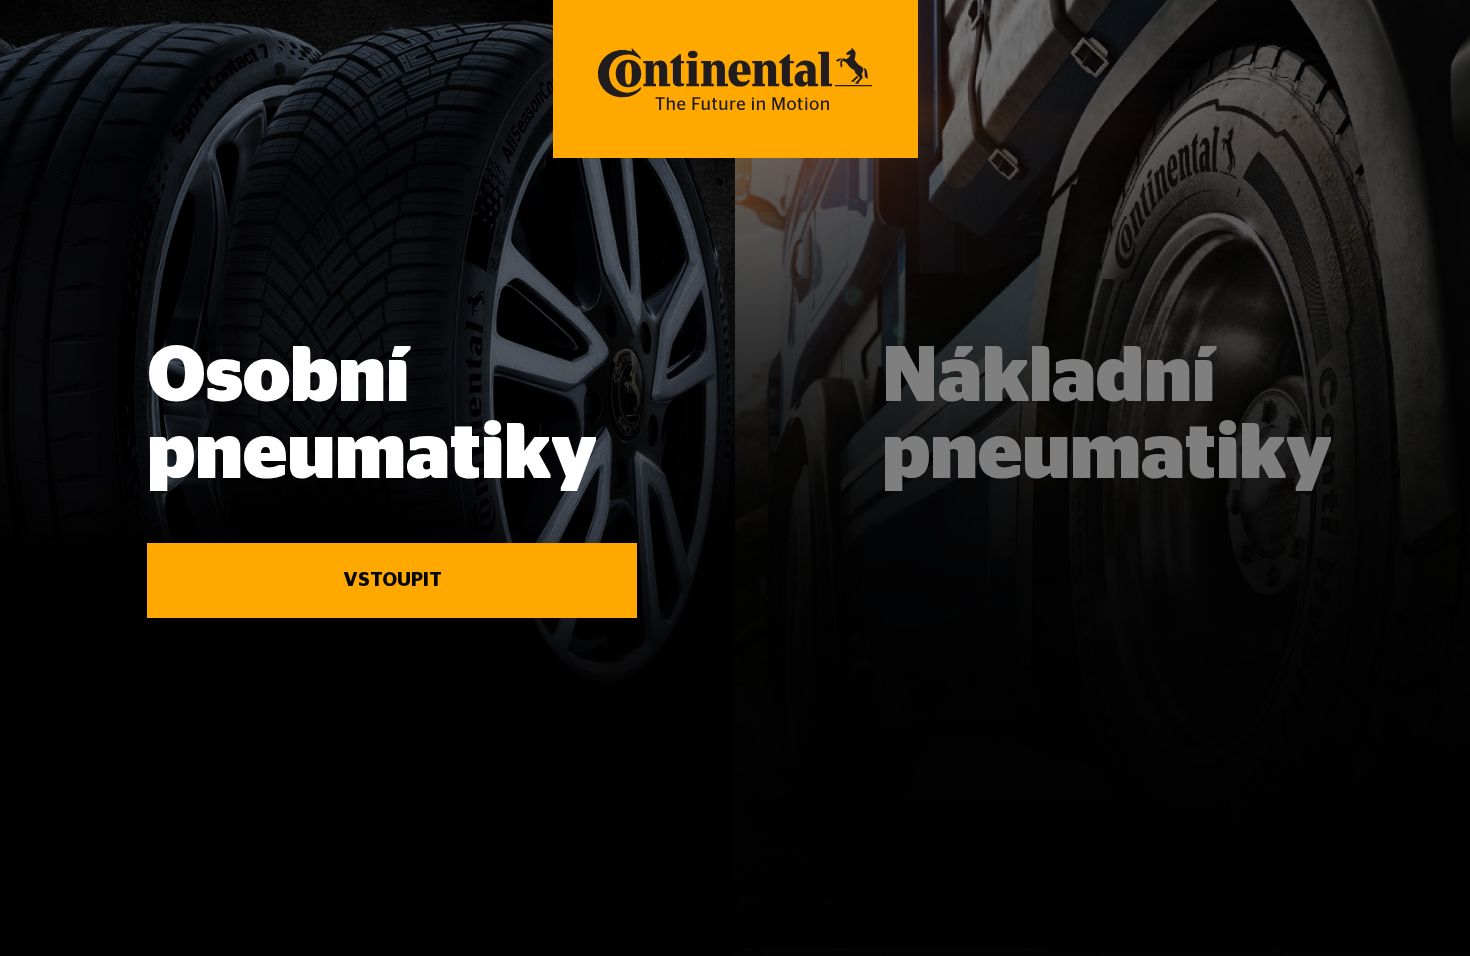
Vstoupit (392, 580)
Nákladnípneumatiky (1107, 416)
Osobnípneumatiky (372, 416)
